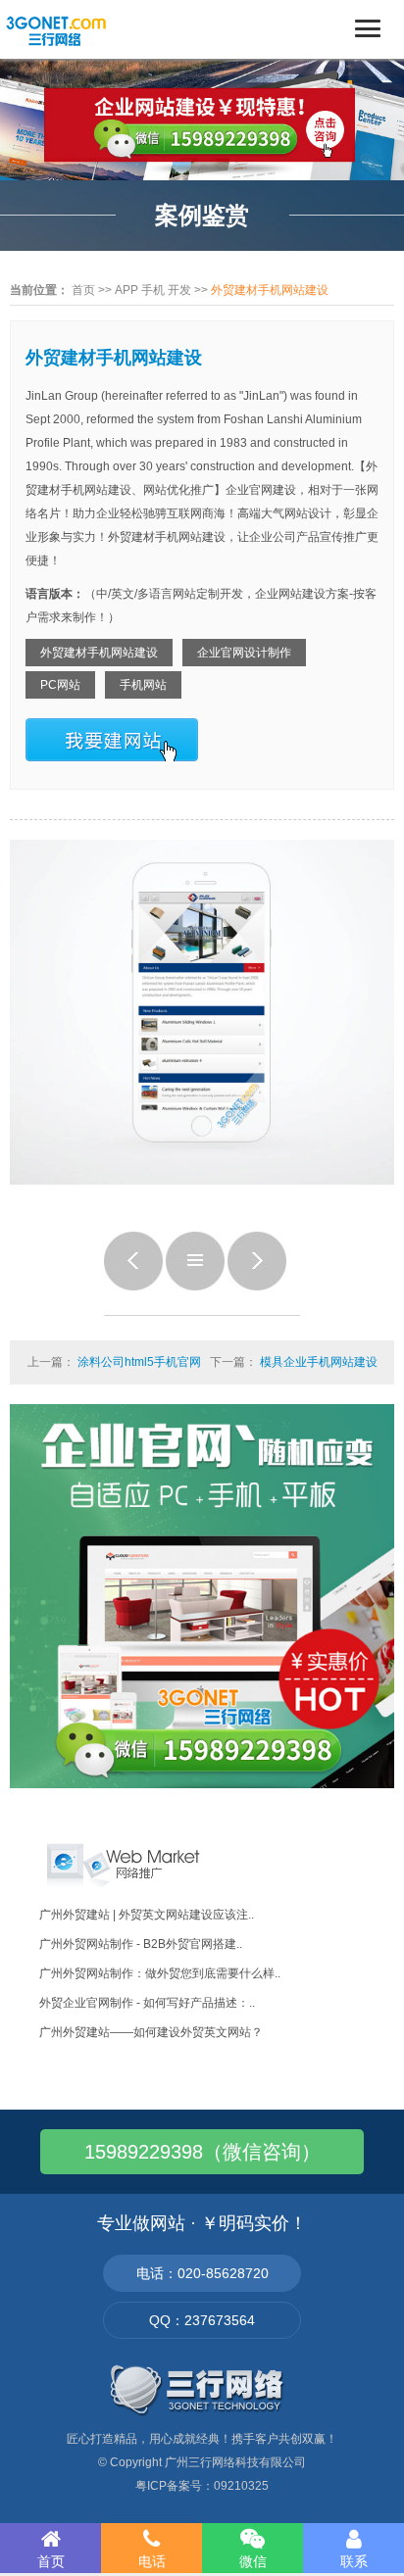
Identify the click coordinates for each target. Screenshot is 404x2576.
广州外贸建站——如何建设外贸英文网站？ (151, 2032)
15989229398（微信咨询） (202, 2152)
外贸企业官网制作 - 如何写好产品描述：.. (147, 2003)
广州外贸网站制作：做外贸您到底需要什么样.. (160, 1973)
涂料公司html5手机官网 (139, 1362)
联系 (354, 2561)
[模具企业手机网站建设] (257, 1287)
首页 (83, 290)
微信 (253, 2561)
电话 (152, 2561)
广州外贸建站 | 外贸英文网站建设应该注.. (147, 1915)
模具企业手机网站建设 (319, 1362)
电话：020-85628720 (202, 2273)
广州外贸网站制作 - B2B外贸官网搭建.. (141, 1944)
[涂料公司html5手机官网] (133, 1287)
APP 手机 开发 (153, 290)
